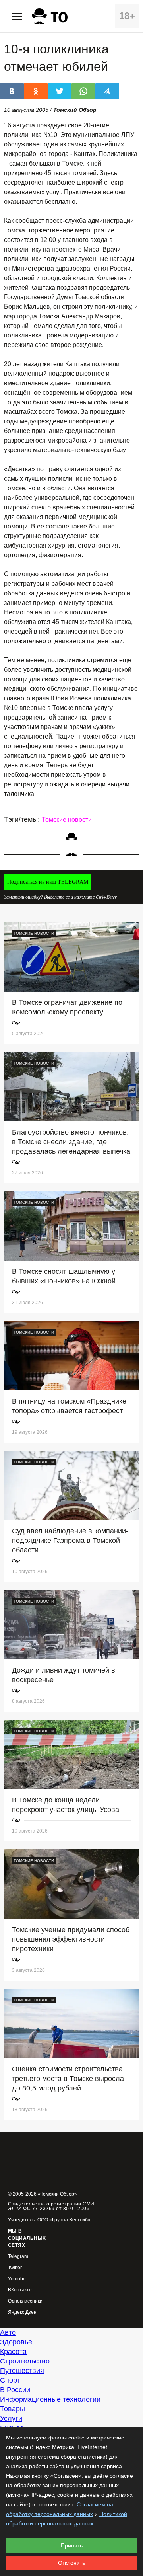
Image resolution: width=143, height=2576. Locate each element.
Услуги (11, 2418)
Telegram (18, 2257)
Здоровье (16, 2342)
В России (15, 2390)
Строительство (25, 2361)
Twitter (15, 2268)
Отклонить (71, 2563)
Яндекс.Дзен (22, 2312)
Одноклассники (25, 2301)
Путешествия (22, 2371)
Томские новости (67, 820)
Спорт (10, 2380)
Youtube (17, 2279)
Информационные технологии (50, 2399)
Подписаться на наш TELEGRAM (48, 882)
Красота (13, 2352)
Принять (72, 2545)
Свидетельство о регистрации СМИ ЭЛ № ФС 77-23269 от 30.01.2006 (51, 2206)
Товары (13, 2409)
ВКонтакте (20, 2290)
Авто (8, 2332)
